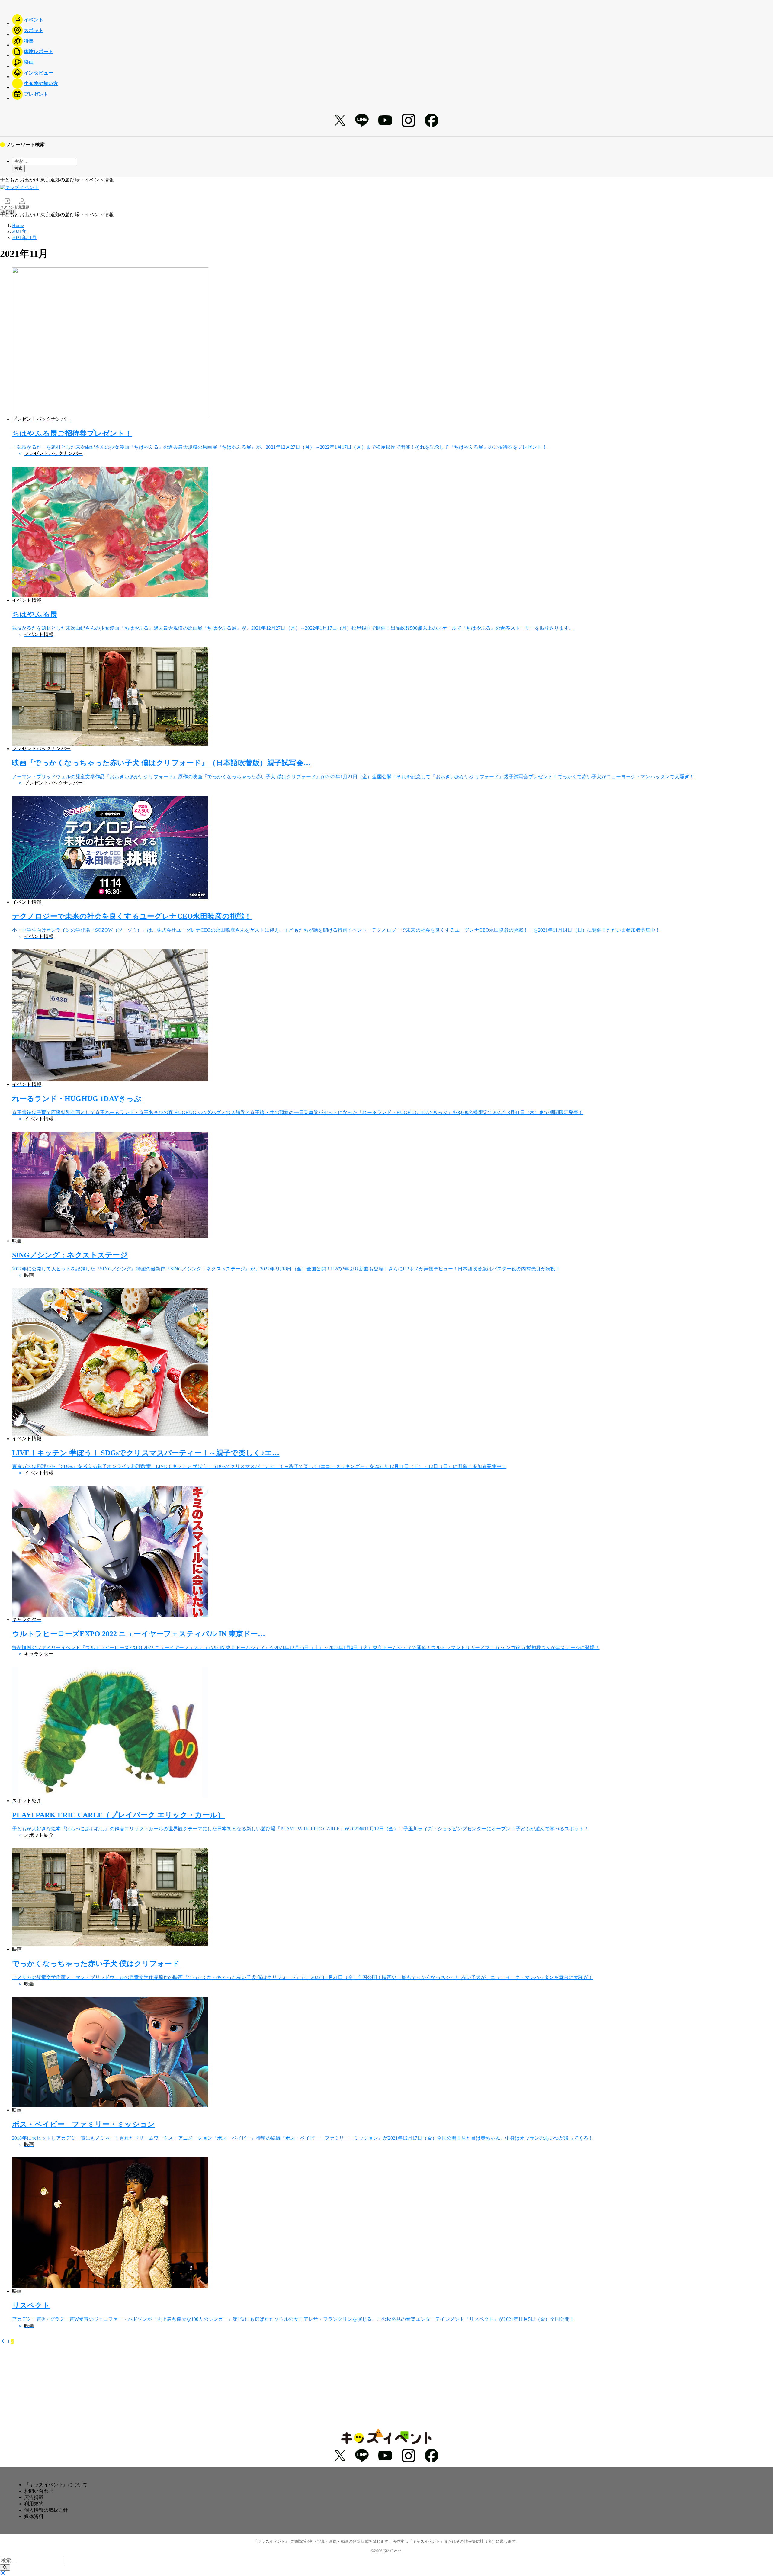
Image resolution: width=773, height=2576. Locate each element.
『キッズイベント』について (56, 2485)
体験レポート (38, 51)
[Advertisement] (386, 2386)
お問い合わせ (39, 2491)
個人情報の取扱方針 (46, 2510)
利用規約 (34, 2504)
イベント (34, 20)
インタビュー (38, 73)
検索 (18, 168)
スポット (34, 30)
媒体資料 (34, 2516)
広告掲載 (34, 2497)
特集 (29, 41)
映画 (29, 62)
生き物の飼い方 (41, 84)
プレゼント (36, 94)
